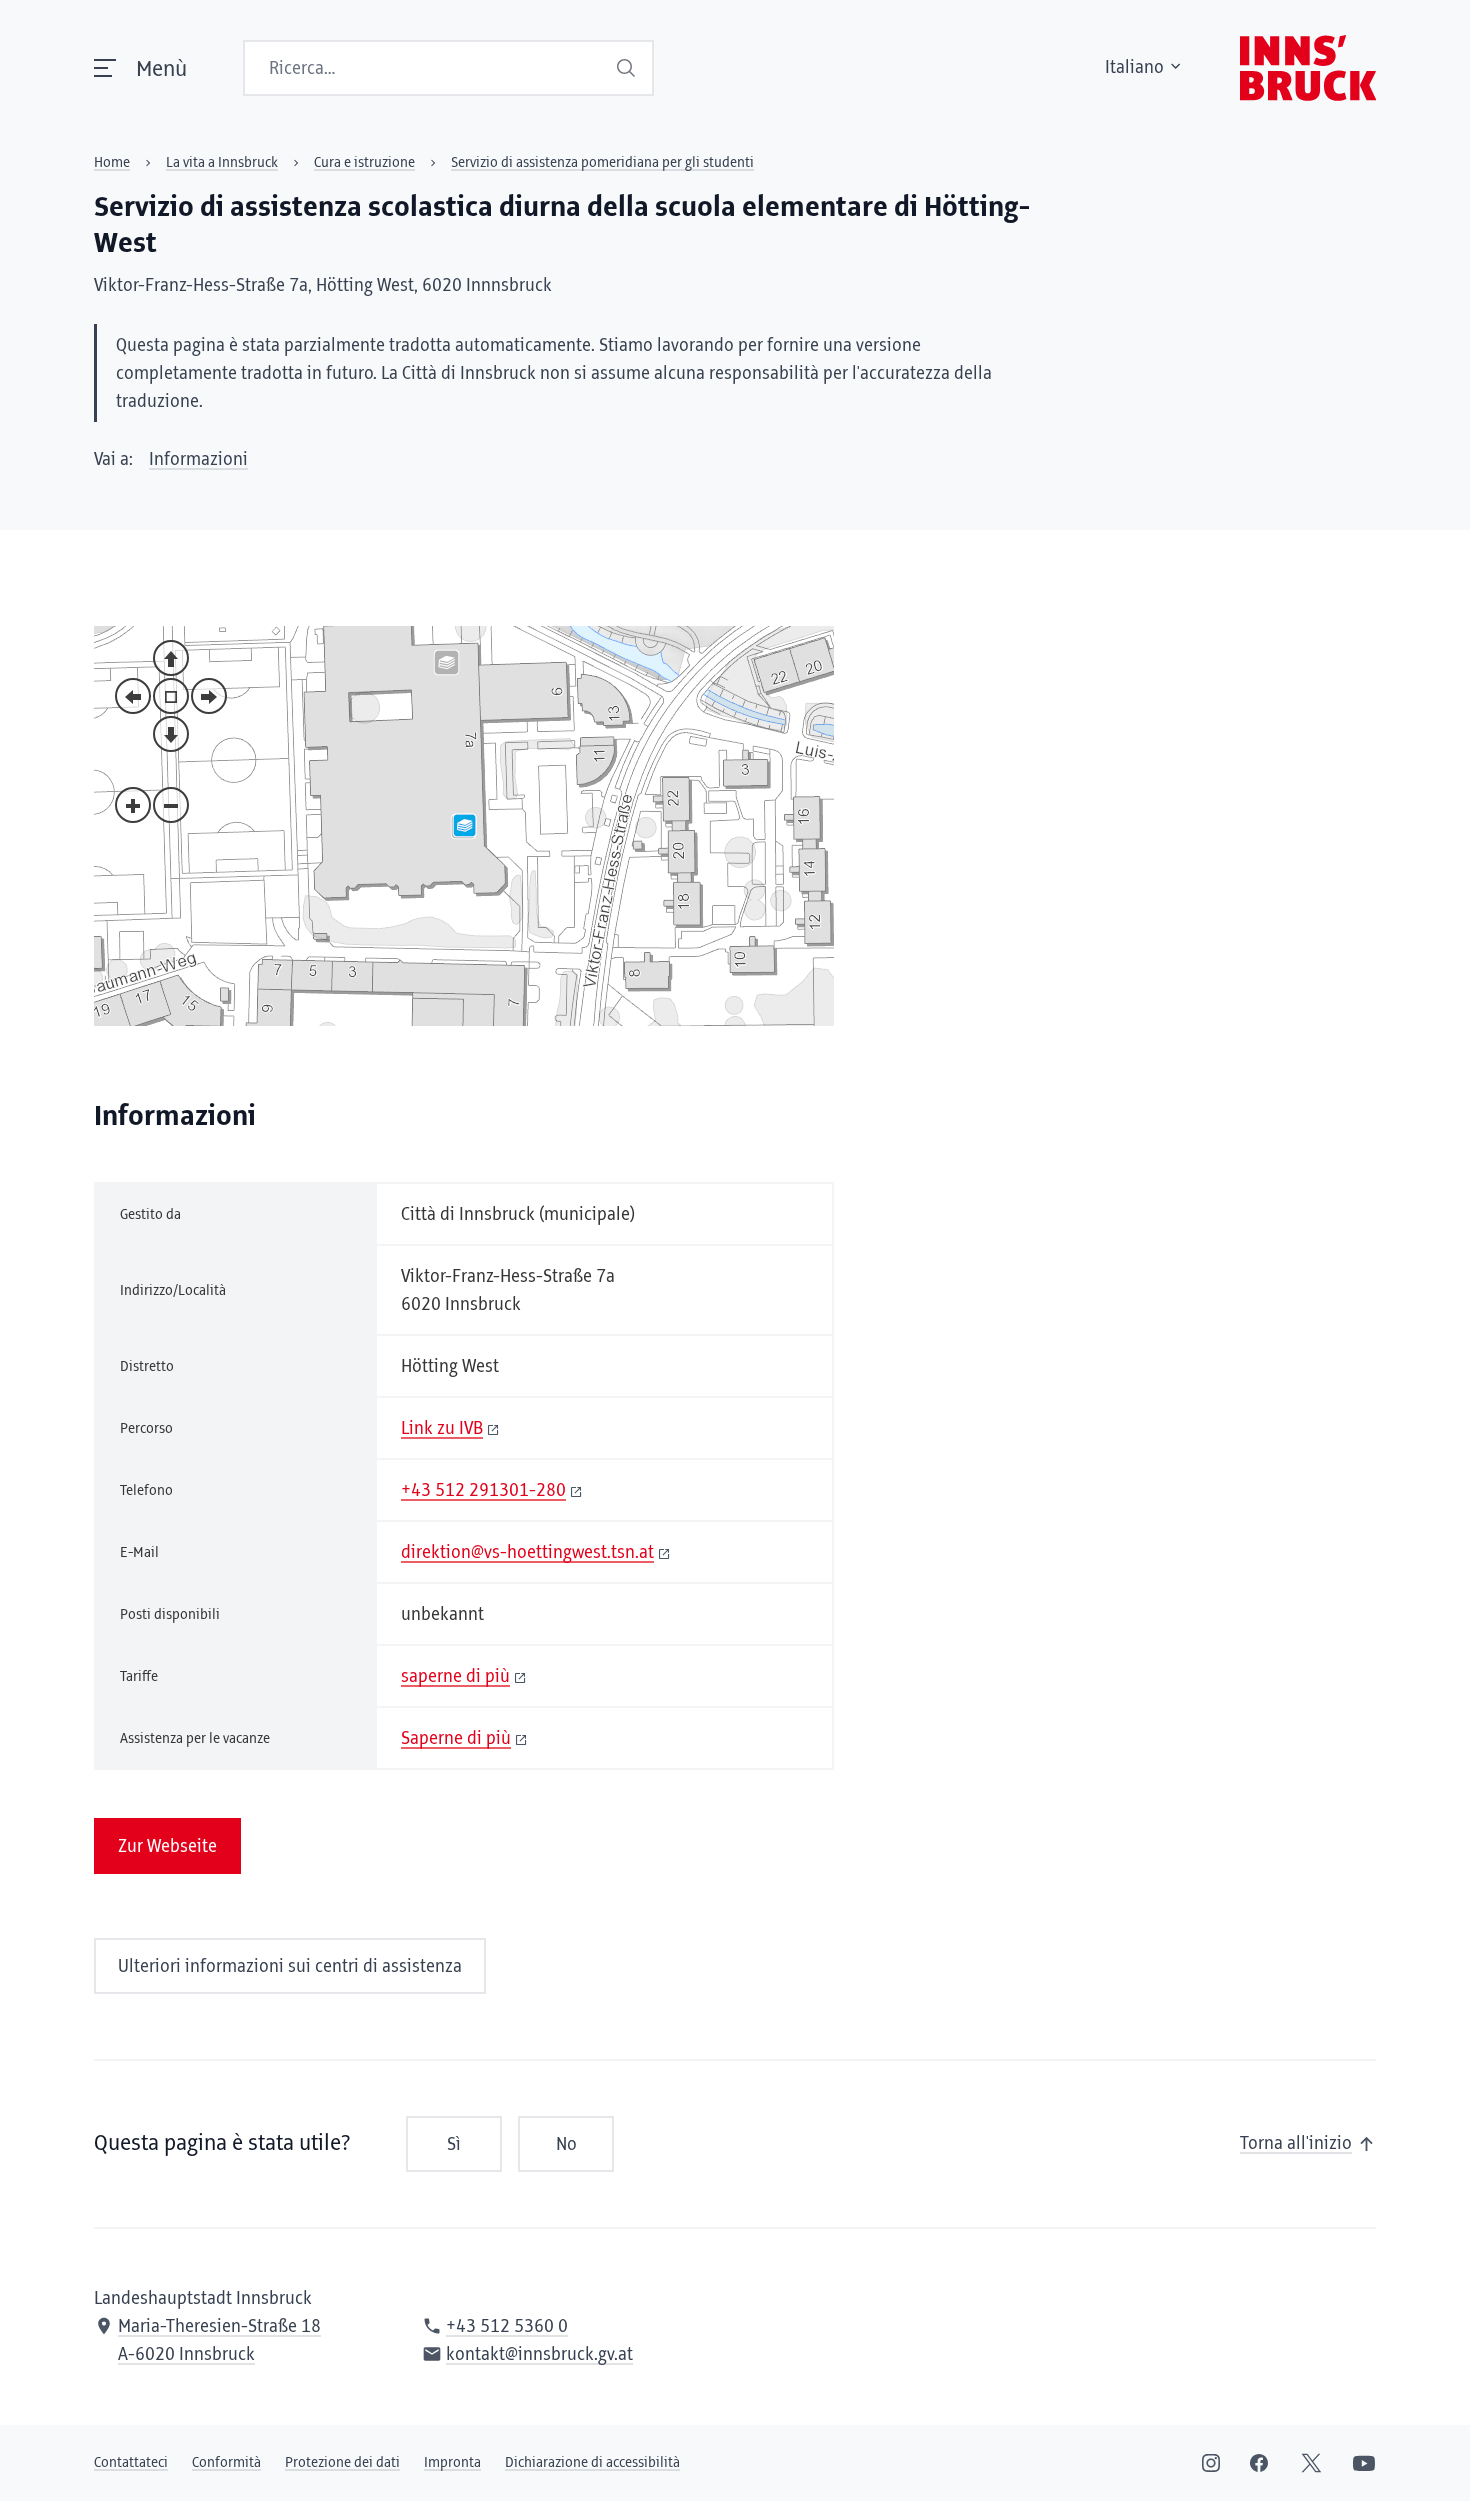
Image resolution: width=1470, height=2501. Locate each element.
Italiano (1134, 68)
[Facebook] (1259, 2463)
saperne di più (455, 1677)
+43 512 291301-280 (483, 1491)
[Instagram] (1211, 2463)
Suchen (628, 68)
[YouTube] (1364, 2463)
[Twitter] (1311, 2463)
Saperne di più (456, 1739)
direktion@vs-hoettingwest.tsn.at (527, 1553)
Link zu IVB (442, 1429)
